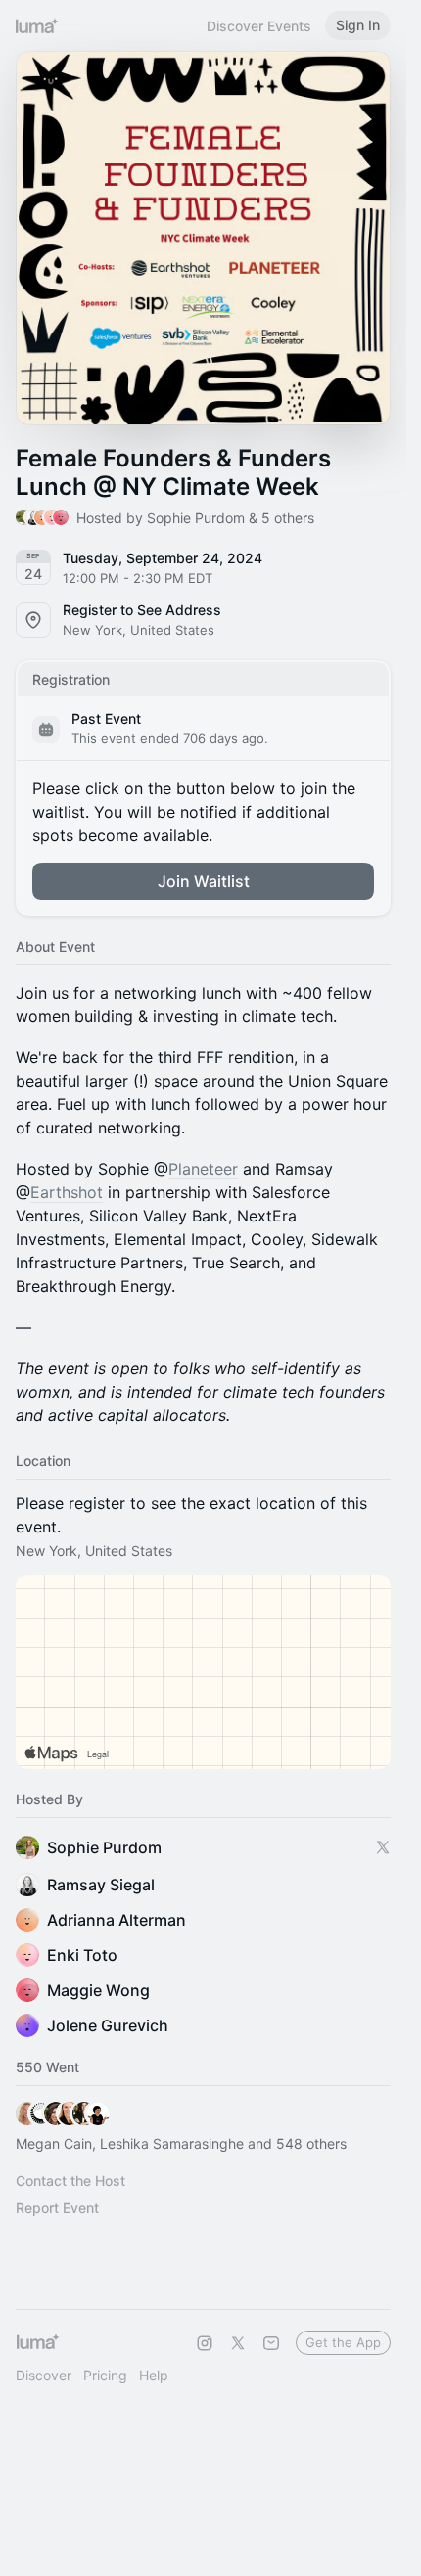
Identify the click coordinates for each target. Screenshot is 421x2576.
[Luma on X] (238, 2343)
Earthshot (67, 1192)
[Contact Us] (271, 2343)
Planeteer (203, 1169)
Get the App (343, 2342)
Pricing (105, 2375)
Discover (44, 2375)
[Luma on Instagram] (205, 2343)
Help (154, 2375)
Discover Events (259, 26)
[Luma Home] (37, 25)
